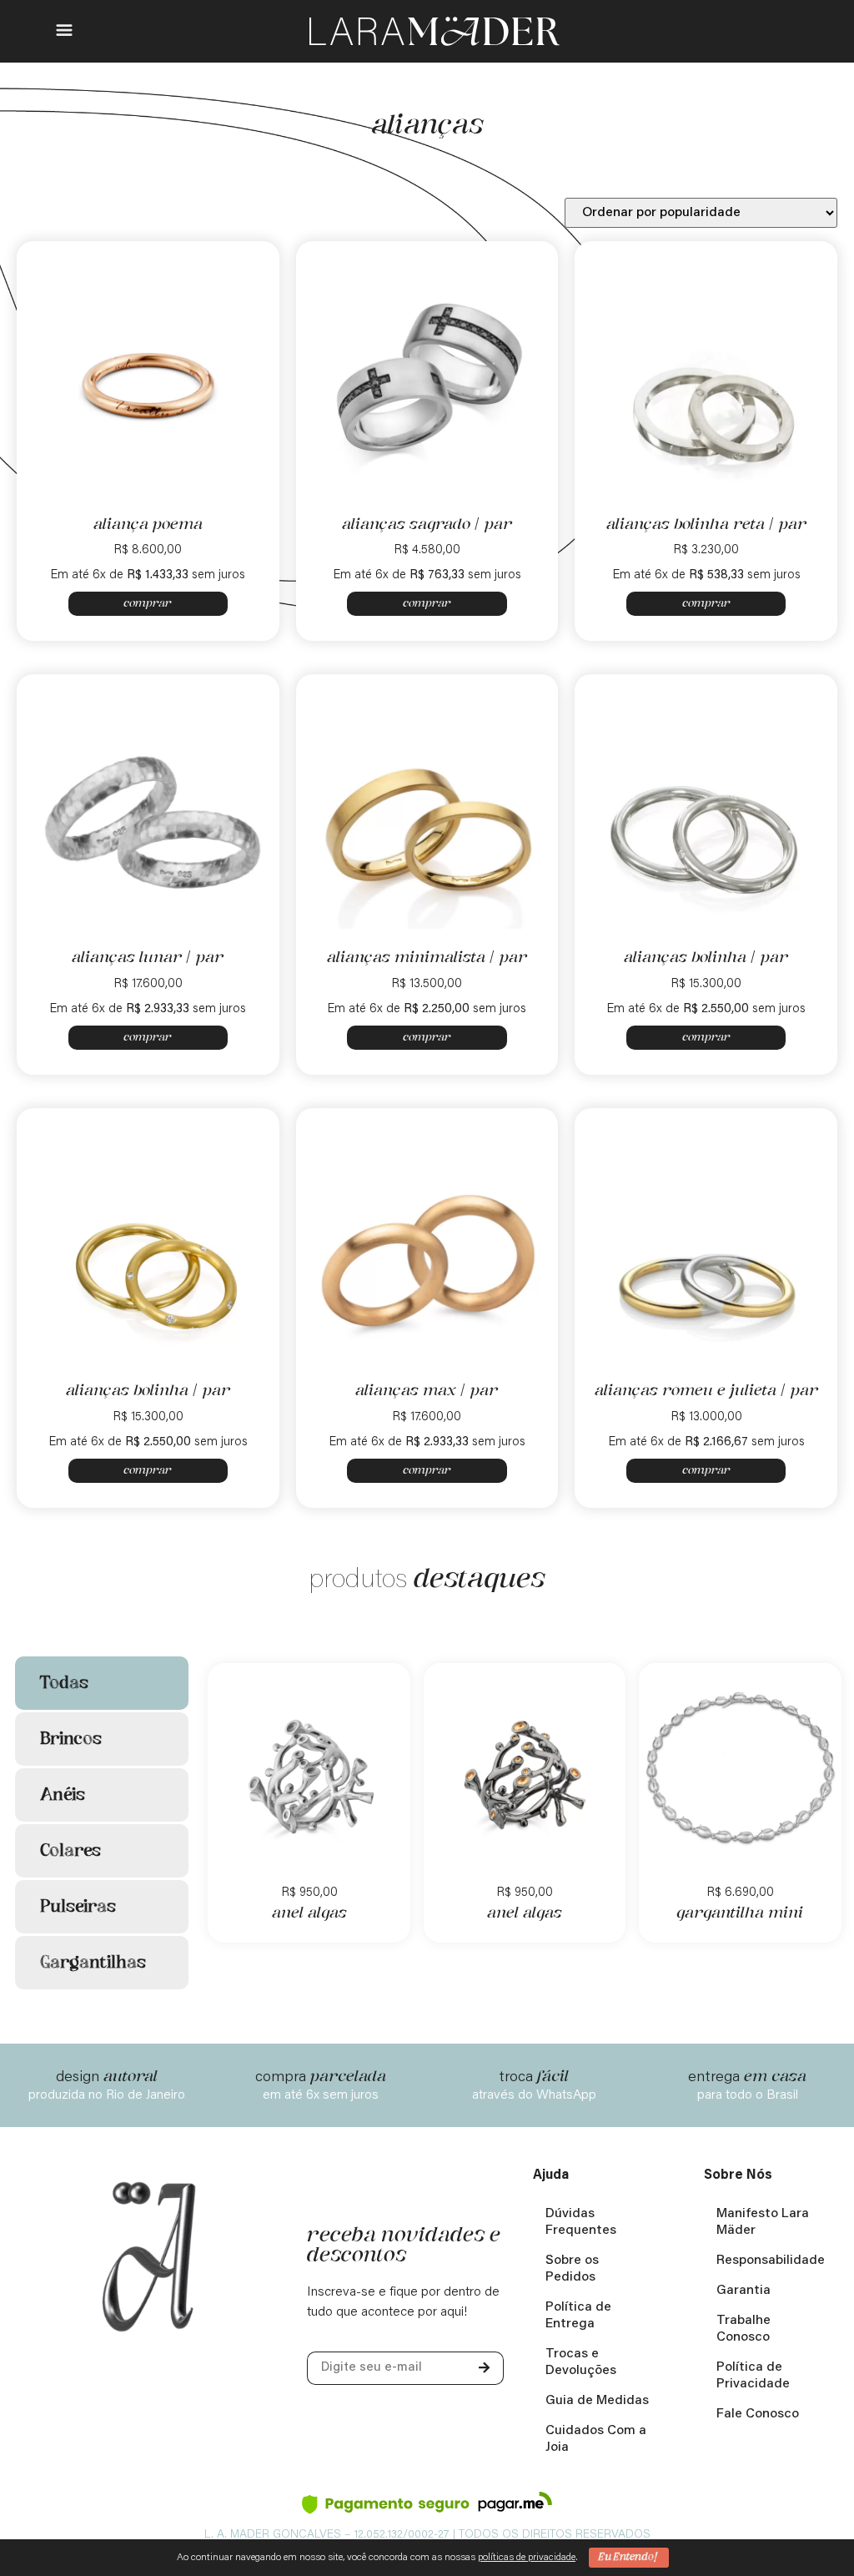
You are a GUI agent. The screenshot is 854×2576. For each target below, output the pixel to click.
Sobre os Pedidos (572, 2269)
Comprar (148, 603)
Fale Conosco (758, 2414)
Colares (70, 1851)
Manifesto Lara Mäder (763, 2222)
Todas (64, 1683)
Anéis (63, 1795)
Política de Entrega (578, 2316)
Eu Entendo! (629, 2557)
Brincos (71, 1739)
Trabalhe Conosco (743, 2329)
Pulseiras (78, 1907)
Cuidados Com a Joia (596, 2439)
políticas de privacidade (527, 2558)
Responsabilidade (771, 2261)
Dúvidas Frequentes (581, 2222)
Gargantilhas (93, 1963)
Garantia (743, 2291)
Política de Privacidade (753, 2376)
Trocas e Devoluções (581, 2362)
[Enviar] (484, 2368)
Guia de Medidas (597, 2401)
